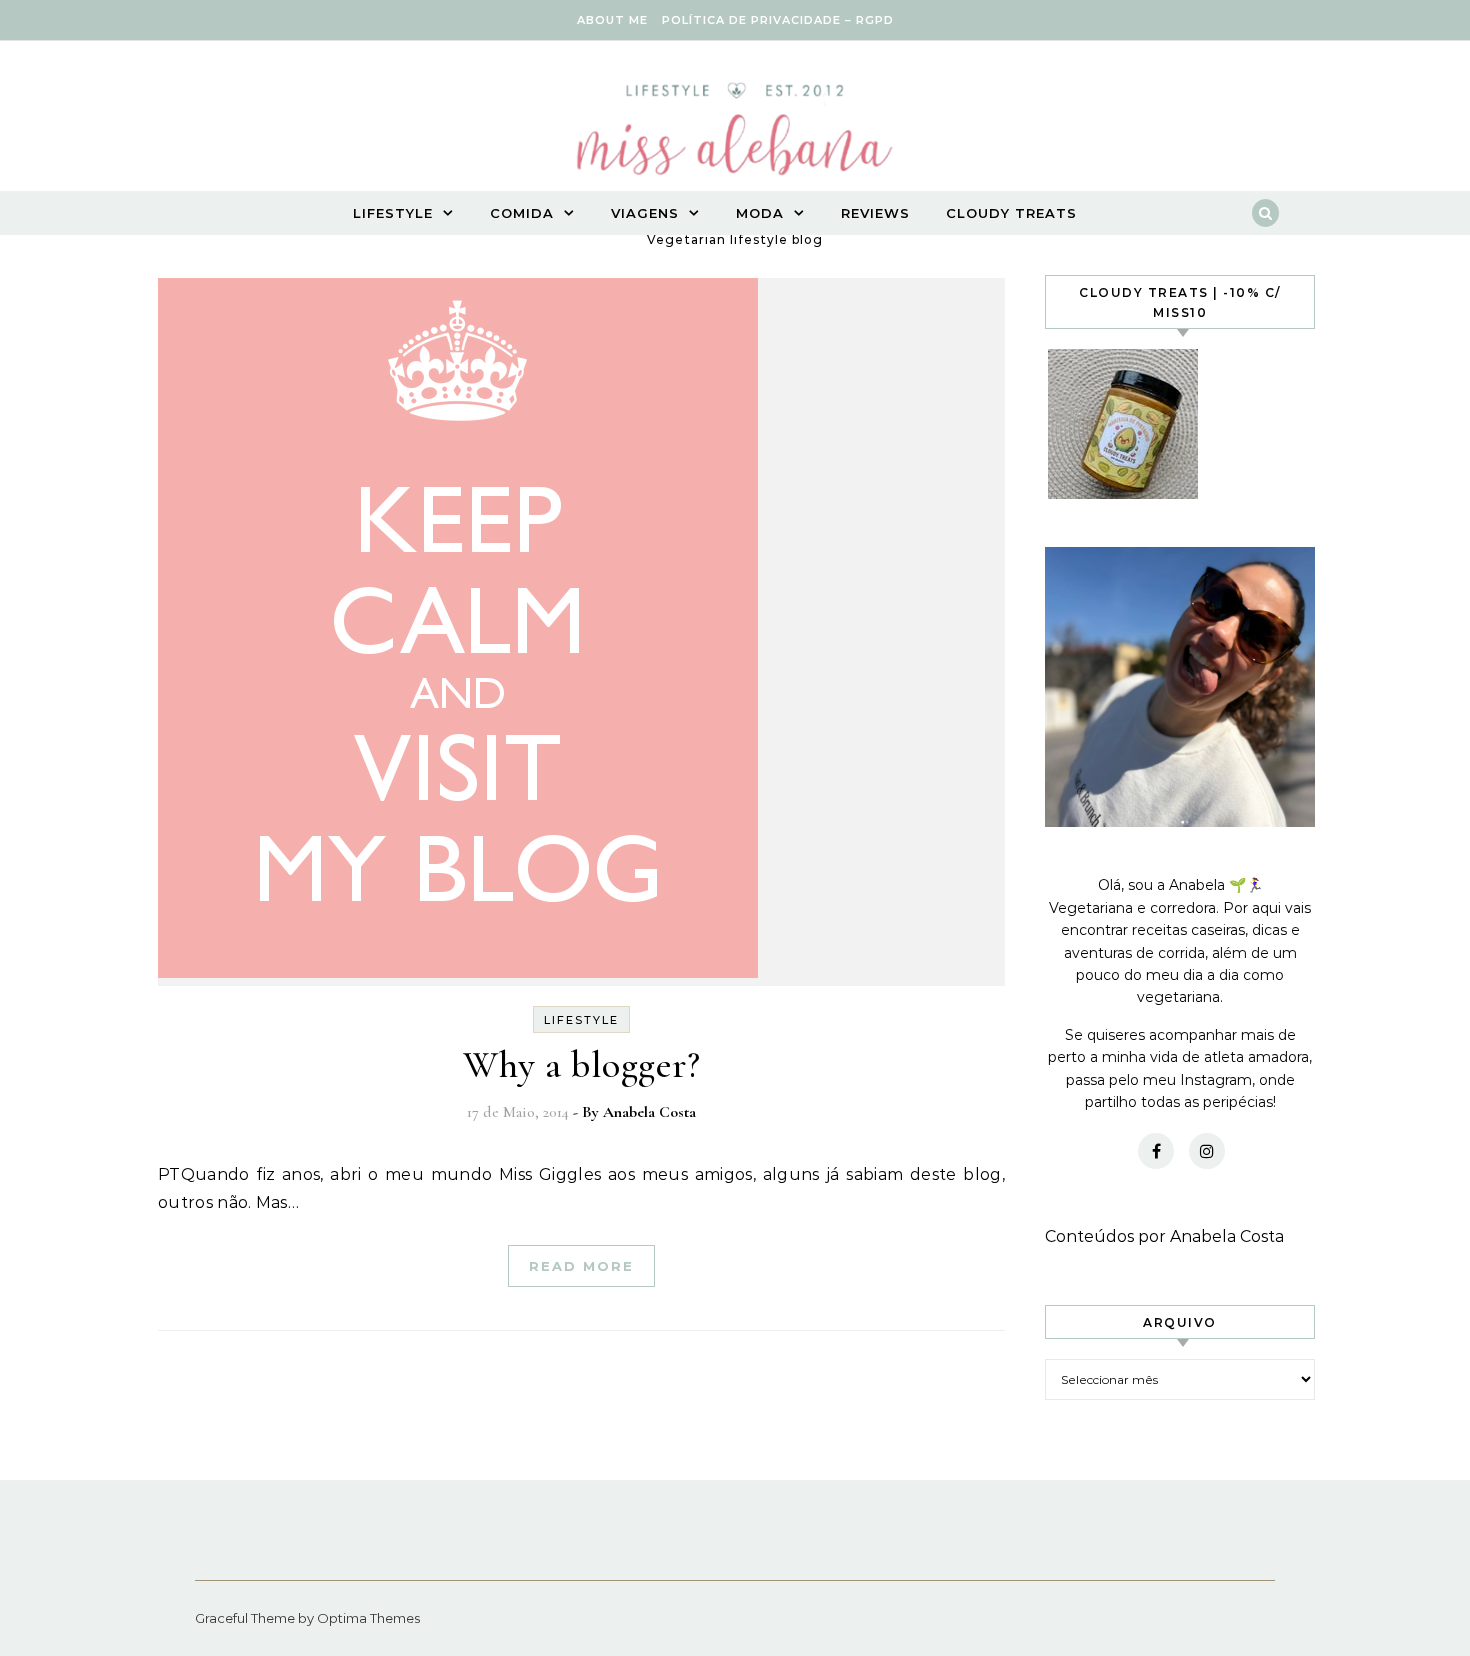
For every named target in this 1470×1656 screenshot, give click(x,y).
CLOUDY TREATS (1011, 213)
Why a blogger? (581, 1065)
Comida (522, 213)
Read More (581, 1266)
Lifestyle (393, 213)
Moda (760, 213)
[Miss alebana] (735, 135)
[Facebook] (1156, 1151)
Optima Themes (368, 1618)
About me (612, 20)
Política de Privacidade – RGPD (778, 20)
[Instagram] (1207, 1151)
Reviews (875, 213)
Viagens (645, 213)
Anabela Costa (649, 1112)
